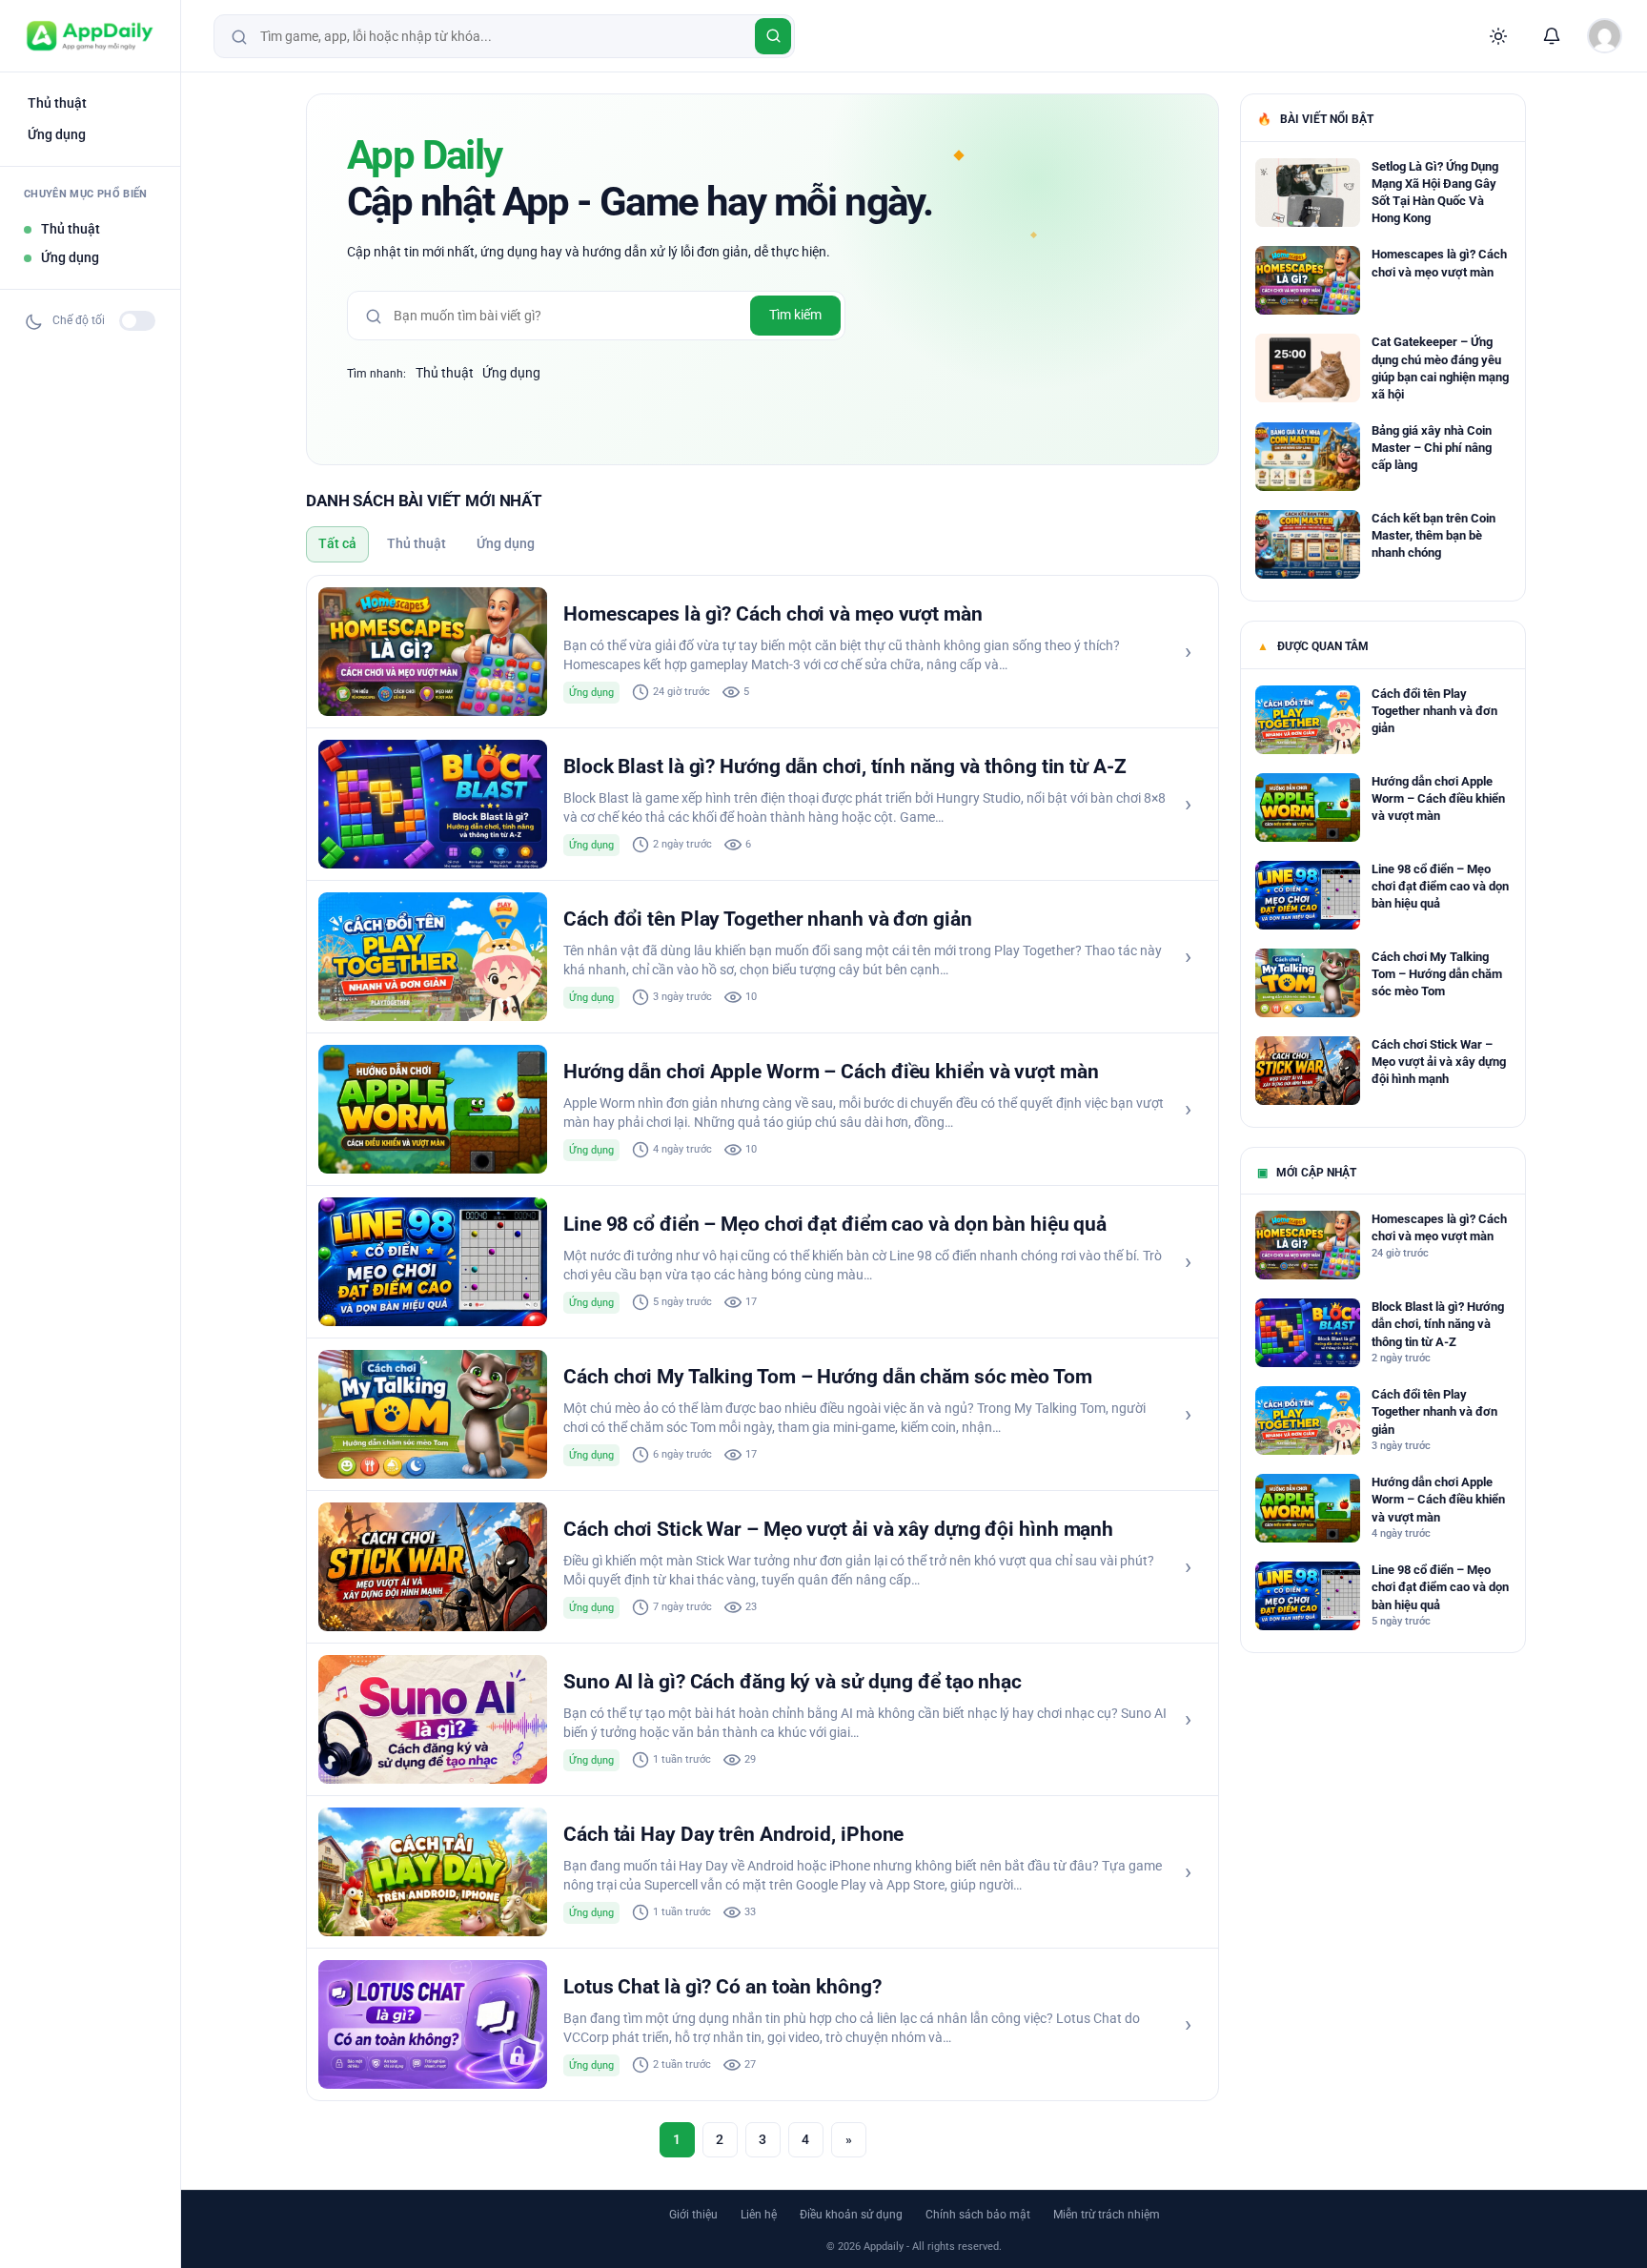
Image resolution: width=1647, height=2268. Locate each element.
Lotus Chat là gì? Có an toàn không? (722, 1987)
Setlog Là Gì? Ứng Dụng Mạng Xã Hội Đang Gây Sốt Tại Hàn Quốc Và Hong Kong (1435, 193)
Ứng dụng (57, 134)
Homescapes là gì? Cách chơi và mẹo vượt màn (773, 614)
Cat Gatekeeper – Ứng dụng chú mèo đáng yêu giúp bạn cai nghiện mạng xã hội (1440, 368)
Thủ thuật (57, 103)
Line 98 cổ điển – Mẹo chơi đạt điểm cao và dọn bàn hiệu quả (835, 1224)
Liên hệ (759, 2215)
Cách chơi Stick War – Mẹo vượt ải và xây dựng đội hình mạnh (838, 1529)
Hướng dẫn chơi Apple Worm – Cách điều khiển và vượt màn (831, 1072)
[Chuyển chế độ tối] (137, 321)
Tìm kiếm (795, 315)
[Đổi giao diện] (1498, 36)
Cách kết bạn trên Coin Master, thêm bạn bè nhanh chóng (1433, 535)
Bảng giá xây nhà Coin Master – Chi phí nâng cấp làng (1432, 448)
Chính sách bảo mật (978, 2215)
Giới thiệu (693, 2215)
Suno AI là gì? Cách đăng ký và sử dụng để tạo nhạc (793, 1682)
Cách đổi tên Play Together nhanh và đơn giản (768, 919)
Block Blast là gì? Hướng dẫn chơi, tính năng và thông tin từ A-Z (845, 766)
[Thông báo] (1552, 36)
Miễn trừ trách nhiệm (1107, 2215)
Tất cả (337, 543)
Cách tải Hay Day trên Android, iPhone (733, 1834)
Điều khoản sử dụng (851, 2215)
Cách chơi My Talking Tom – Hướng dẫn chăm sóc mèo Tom (828, 1377)
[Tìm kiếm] (773, 36)
